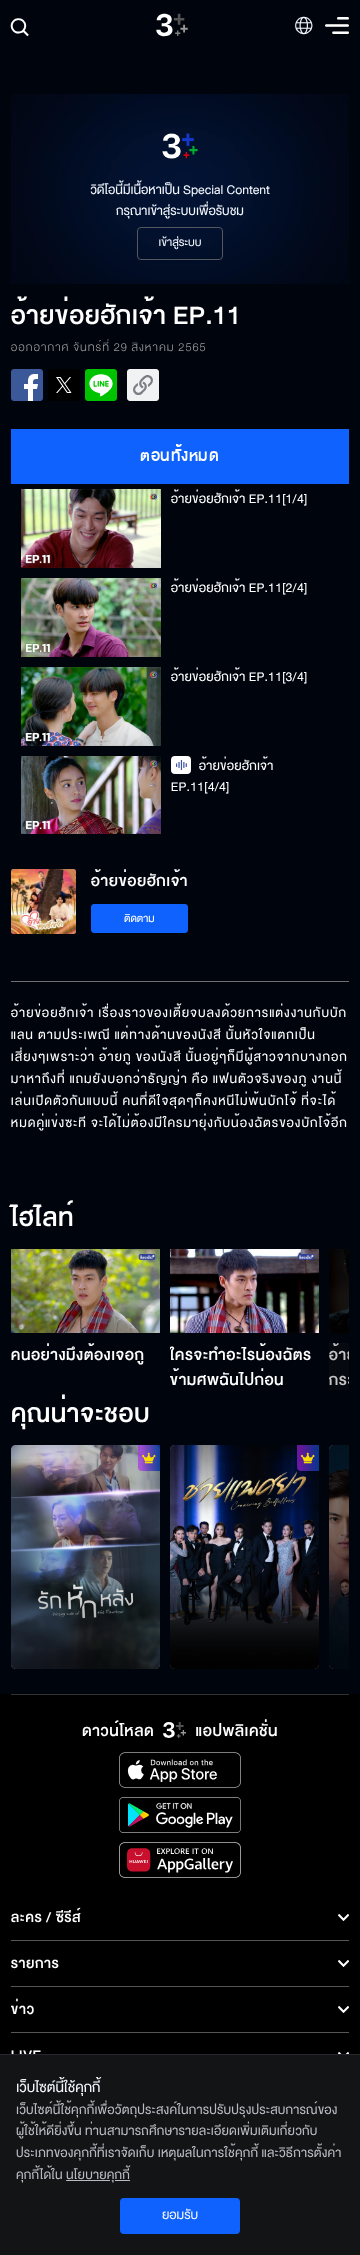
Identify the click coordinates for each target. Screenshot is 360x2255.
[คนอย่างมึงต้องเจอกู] (85, 1291)
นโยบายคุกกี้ (98, 2175)
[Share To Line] (101, 385)
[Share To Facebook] (27, 385)
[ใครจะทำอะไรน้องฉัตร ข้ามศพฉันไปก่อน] (244, 1291)
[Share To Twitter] (64, 385)
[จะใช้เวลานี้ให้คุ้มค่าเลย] (85, 1557)
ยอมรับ (180, 2215)
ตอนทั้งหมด (179, 456)
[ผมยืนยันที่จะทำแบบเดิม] (244, 1557)
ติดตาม (139, 918)
